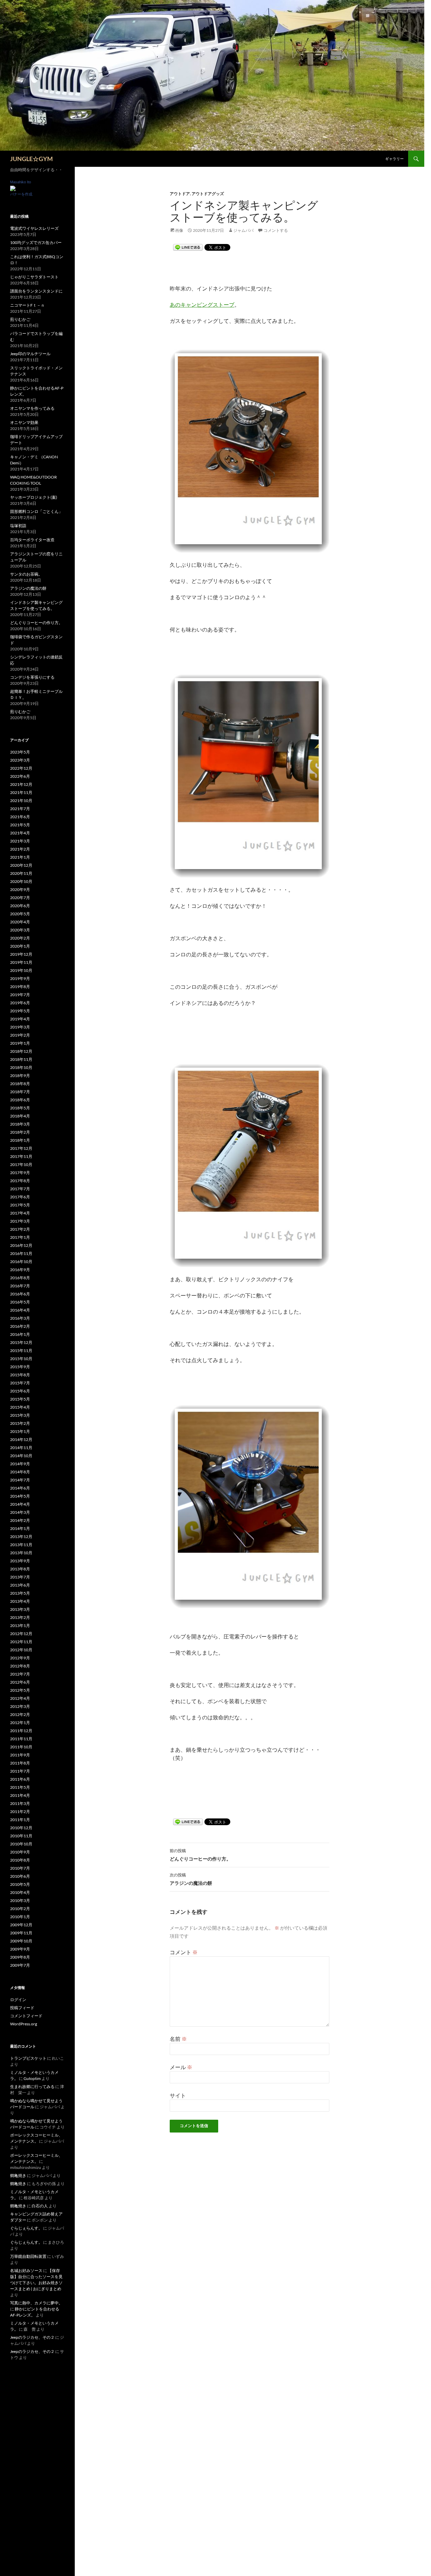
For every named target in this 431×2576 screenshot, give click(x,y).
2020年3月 (20, 930)
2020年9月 (20, 890)
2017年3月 (20, 1221)
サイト (178, 2095)
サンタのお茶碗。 (26, 574)
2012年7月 (20, 1674)
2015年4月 (20, 1407)
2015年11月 (21, 1351)
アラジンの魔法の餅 (191, 1879)
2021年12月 (21, 784)
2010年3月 (20, 1900)
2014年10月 (21, 1456)
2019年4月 (20, 1019)
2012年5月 (20, 1690)
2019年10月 (21, 970)
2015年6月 (20, 1391)
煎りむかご (20, 319)
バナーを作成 (21, 194)
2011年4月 (20, 1795)
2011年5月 (20, 1787)
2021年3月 (20, 841)
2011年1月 (20, 1820)
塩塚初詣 (18, 526)
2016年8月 (20, 1278)
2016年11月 (21, 1253)
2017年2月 (20, 1229)
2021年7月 (20, 809)
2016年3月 (20, 1318)
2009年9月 (20, 1949)
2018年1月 (20, 1140)
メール (181, 2067)
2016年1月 (20, 1334)
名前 (178, 2039)
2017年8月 (20, 1181)
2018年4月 (20, 1116)
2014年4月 (20, 1504)
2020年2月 (20, 938)
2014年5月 (20, 1496)
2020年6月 (20, 906)
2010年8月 (20, 1860)
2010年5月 (20, 1884)
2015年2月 (20, 1423)
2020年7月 (20, 898)
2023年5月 (20, 752)
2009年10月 (21, 1941)
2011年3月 (20, 1803)
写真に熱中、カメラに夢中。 (36, 2303)
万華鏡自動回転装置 (28, 2256)
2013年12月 (21, 1537)
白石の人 (40, 2206)
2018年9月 (20, 1076)
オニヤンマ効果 (24, 422)
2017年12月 (21, 1148)
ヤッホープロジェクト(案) (34, 497)
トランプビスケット (28, 2058)
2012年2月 (20, 1714)
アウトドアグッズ (208, 194)
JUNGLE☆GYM (31, 159)
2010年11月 (21, 1836)
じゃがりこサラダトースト (34, 277)
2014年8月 (20, 1472)
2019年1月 (20, 1043)
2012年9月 (20, 1658)
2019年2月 (20, 1035)
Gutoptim (32, 2078)
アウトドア (180, 194)
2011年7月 (20, 1771)
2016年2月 (20, 1326)
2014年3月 (20, 1512)
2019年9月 (20, 978)
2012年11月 (21, 1642)
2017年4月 (20, 1213)
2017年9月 (20, 1173)
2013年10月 (21, 1553)
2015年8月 (20, 1375)
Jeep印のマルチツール (30, 354)
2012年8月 (20, 1666)
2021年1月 (20, 857)
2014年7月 (20, 1480)
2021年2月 (20, 849)
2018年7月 (20, 1092)
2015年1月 (20, 1431)
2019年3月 (20, 1027)
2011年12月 (21, 1731)
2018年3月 (20, 1124)
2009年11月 (21, 1933)
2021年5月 (20, 825)
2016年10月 (21, 1262)
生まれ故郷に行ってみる (32, 2087)
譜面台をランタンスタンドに (36, 291)
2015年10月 (21, 1359)
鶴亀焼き (18, 2175)
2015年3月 (20, 1415)
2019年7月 (20, 995)
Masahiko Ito (21, 182)
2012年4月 (20, 1698)
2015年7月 (20, 1383)
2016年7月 (20, 1286)
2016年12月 (21, 1245)
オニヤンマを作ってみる (32, 408)
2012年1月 (20, 1723)
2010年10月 (21, 1844)
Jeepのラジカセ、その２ (32, 2337)
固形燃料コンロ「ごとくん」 (36, 511)
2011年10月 (21, 1747)
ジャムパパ (243, 230)
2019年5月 (20, 1011)
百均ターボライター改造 (32, 540)
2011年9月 (20, 1755)
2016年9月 (20, 1270)
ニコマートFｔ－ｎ (27, 305)
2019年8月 (20, 987)
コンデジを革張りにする (32, 677)
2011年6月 (20, 1779)
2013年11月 (21, 1545)
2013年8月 (20, 1569)
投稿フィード (22, 2008)
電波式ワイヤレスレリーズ (34, 228)
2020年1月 (20, 946)
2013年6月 (20, 1585)
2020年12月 (21, 865)
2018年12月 (21, 1051)
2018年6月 (20, 1100)
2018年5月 (20, 1108)
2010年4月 (20, 1892)
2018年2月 (20, 1132)
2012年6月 (20, 1682)
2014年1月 (20, 1528)
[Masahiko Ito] (13, 188)
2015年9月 (20, 1367)
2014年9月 (20, 1464)
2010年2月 (20, 1909)
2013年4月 (20, 1601)
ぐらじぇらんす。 (26, 2228)
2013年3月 (20, 1609)
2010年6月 (20, 1876)
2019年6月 (20, 1003)
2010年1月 (20, 1917)
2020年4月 (20, 922)
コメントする (276, 230)
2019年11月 (21, 962)
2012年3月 (20, 1706)
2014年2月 (20, 1520)
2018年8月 (20, 1084)
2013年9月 (20, 1561)
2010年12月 (21, 1828)
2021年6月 (20, 817)
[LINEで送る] (188, 248)
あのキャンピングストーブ (202, 304)
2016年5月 (20, 1302)
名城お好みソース (26, 2271)
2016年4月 (20, 1310)
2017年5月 (20, 1205)
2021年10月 (21, 801)
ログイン (18, 2000)
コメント (184, 1952)
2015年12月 (21, 1342)
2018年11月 (21, 1059)
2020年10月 (21, 881)
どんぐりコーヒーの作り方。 (200, 1855)
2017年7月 (20, 1189)
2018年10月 (21, 1067)
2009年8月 (20, 1957)
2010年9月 (20, 1852)
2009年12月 (21, 1925)
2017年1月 (20, 1237)
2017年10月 (21, 1164)
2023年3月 (20, 760)
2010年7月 (20, 1868)
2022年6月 (20, 776)
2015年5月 (20, 1399)
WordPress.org (24, 2024)
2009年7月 (20, 1965)
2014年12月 (21, 1439)
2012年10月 (21, 1650)
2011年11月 (21, 1739)
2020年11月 (21, 873)
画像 (179, 230)
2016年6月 (20, 1294)
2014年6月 (20, 1488)
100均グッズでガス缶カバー (36, 242)
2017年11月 (21, 1156)
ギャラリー (394, 159)
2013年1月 (20, 1626)
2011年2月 (20, 1812)
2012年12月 (21, 1634)
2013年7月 (20, 1577)
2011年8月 (20, 1763)
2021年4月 (20, 833)
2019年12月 (21, 954)
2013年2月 (20, 1617)
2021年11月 (21, 792)
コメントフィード (26, 2016)
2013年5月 (20, 1593)
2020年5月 (20, 914)
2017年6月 (20, 1197)
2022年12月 (21, 768)
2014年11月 (21, 1448)
